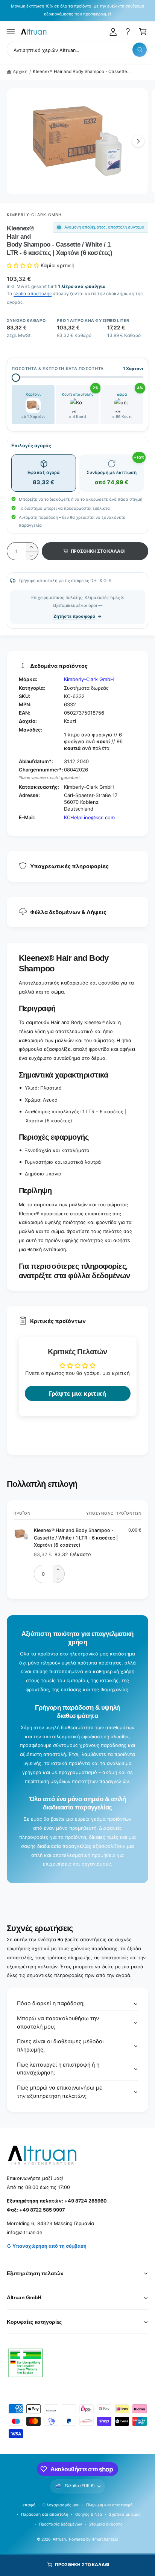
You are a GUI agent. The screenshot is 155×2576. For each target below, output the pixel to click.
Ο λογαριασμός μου (61, 2505)
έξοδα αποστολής (33, 293)
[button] (11, 32)
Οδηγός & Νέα (89, 2514)
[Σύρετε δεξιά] (138, 141)
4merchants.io (105, 2539)
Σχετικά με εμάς (125, 2514)
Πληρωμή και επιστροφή (109, 2505)
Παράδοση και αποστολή (45, 2514)
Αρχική (20, 72)
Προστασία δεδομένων (61, 2524)
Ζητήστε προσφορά (74, 616)
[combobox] (77, 50)
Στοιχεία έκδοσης (106, 2524)
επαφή (29, 2505)
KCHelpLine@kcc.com (89, 817)
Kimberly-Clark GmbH (34, 215)
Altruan (59, 2539)
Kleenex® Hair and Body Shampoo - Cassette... (82, 72)
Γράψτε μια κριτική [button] (77, 1393)
